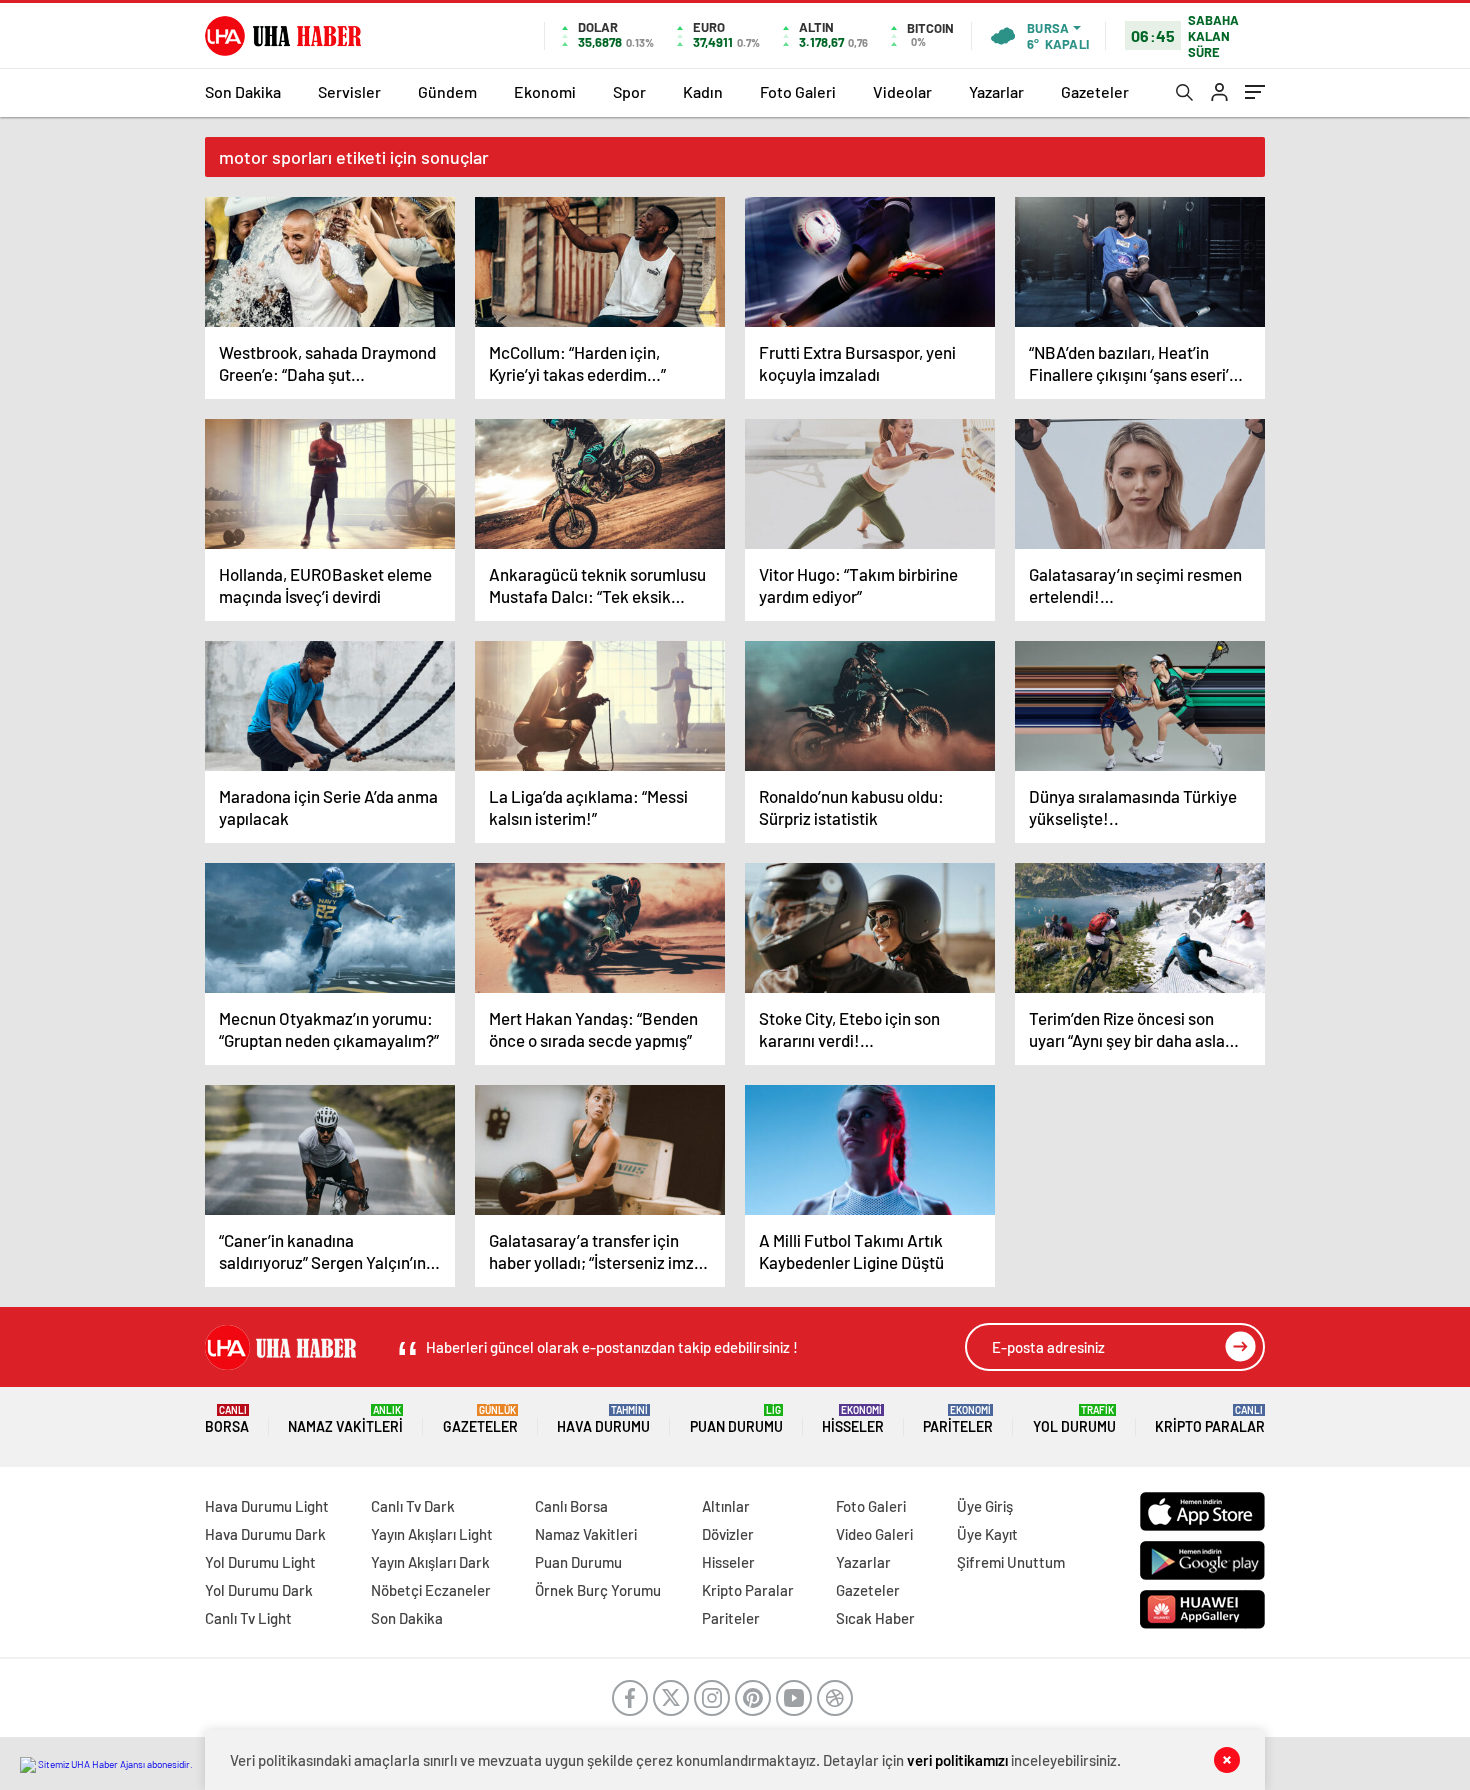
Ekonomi (545, 91)
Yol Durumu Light (260, 1562)
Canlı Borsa (571, 1506)
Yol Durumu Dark (259, 1590)
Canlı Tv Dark (413, 1506)
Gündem (447, 91)
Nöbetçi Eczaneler (431, 1590)
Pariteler (958, 1419)
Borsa (227, 1419)
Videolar (902, 91)
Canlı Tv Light (248, 1618)
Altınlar (726, 1506)
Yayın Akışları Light (432, 1534)
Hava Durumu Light (267, 1506)
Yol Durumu (1074, 1419)
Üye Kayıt (987, 1534)
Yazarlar (996, 91)
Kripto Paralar (1210, 1419)
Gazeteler (1095, 91)
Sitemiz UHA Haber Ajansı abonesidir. (114, 1764)
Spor (629, 91)
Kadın (703, 91)
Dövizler (728, 1534)
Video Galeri (874, 1534)
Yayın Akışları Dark (430, 1562)
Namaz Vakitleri (345, 1419)
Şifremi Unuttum (1011, 1562)
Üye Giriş (985, 1506)
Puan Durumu (736, 1419)
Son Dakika (243, 91)
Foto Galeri (798, 91)
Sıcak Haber (875, 1618)
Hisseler (853, 1419)
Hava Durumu (603, 1419)
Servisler (349, 91)
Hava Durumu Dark (265, 1534)
